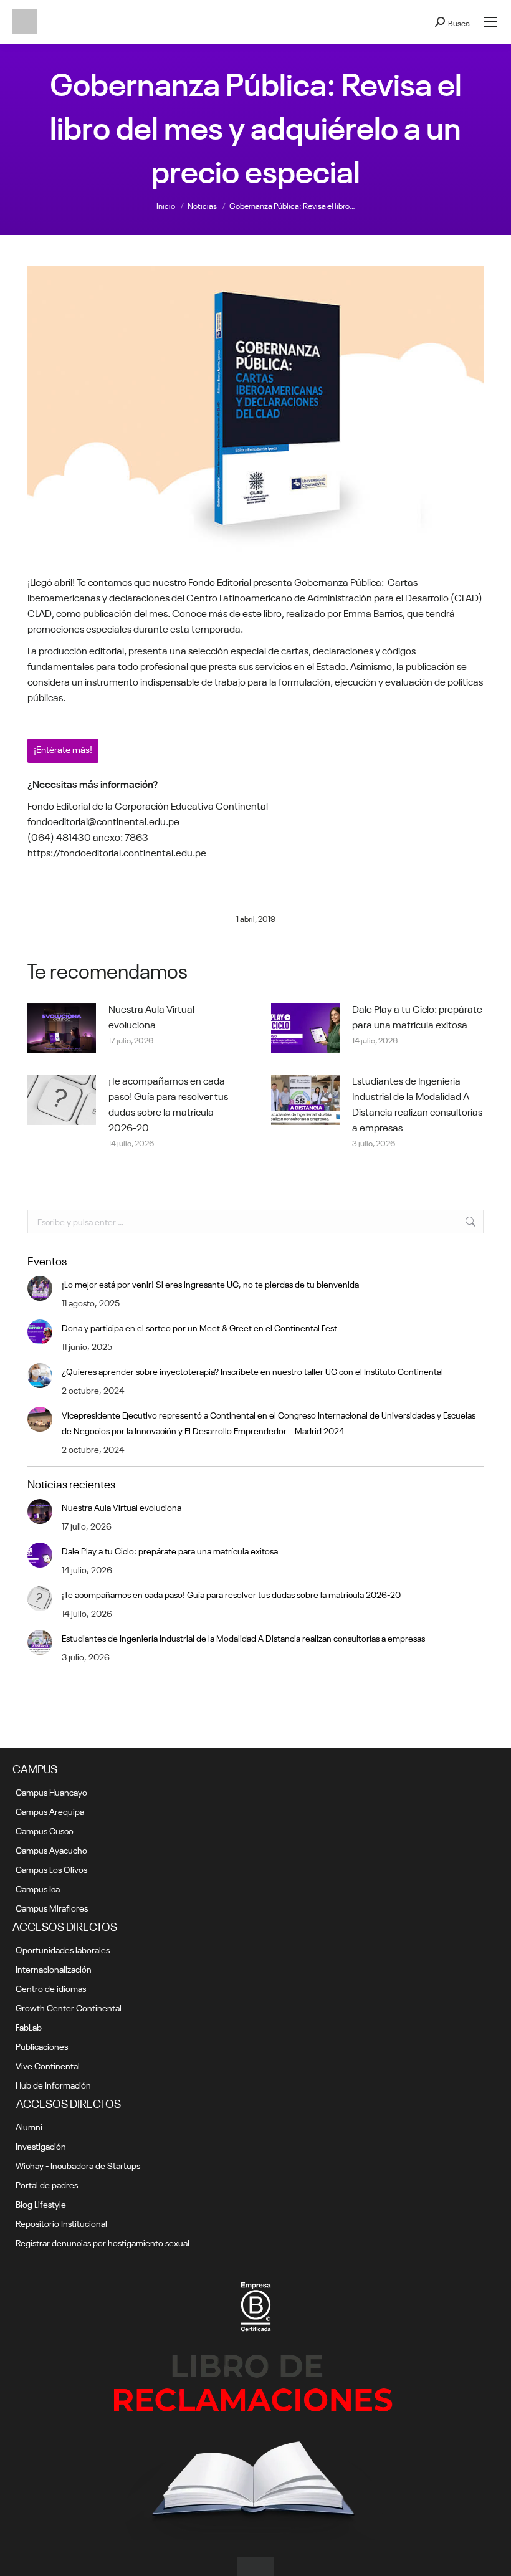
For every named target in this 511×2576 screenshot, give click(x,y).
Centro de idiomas (51, 1988)
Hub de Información (53, 2084)
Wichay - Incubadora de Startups (78, 2165)
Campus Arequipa (50, 1811)
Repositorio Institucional (61, 2223)
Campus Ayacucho (51, 1849)
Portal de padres (47, 2184)
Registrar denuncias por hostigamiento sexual (103, 2242)
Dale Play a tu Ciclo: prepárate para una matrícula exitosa (417, 1016)
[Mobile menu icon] (490, 22)
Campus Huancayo (51, 1791)
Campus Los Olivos (51, 1869)
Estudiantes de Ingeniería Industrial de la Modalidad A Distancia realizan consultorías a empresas (417, 1103)
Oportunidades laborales (63, 1949)
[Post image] (62, 1028)
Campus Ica (38, 1888)
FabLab (29, 2026)
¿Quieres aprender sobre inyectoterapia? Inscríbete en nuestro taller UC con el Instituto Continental (252, 1371)
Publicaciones (42, 2046)
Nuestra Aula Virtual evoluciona (151, 1016)
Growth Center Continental (69, 2007)
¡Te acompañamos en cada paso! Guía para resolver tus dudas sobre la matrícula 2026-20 (168, 1103)
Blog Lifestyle (41, 2203)
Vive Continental (48, 2065)
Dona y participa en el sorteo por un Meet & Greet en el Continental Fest (199, 1327)
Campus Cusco (45, 1830)
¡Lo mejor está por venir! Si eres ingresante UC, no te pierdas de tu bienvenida (210, 1283)
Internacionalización (54, 1968)
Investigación (41, 2145)
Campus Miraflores (52, 1907)
